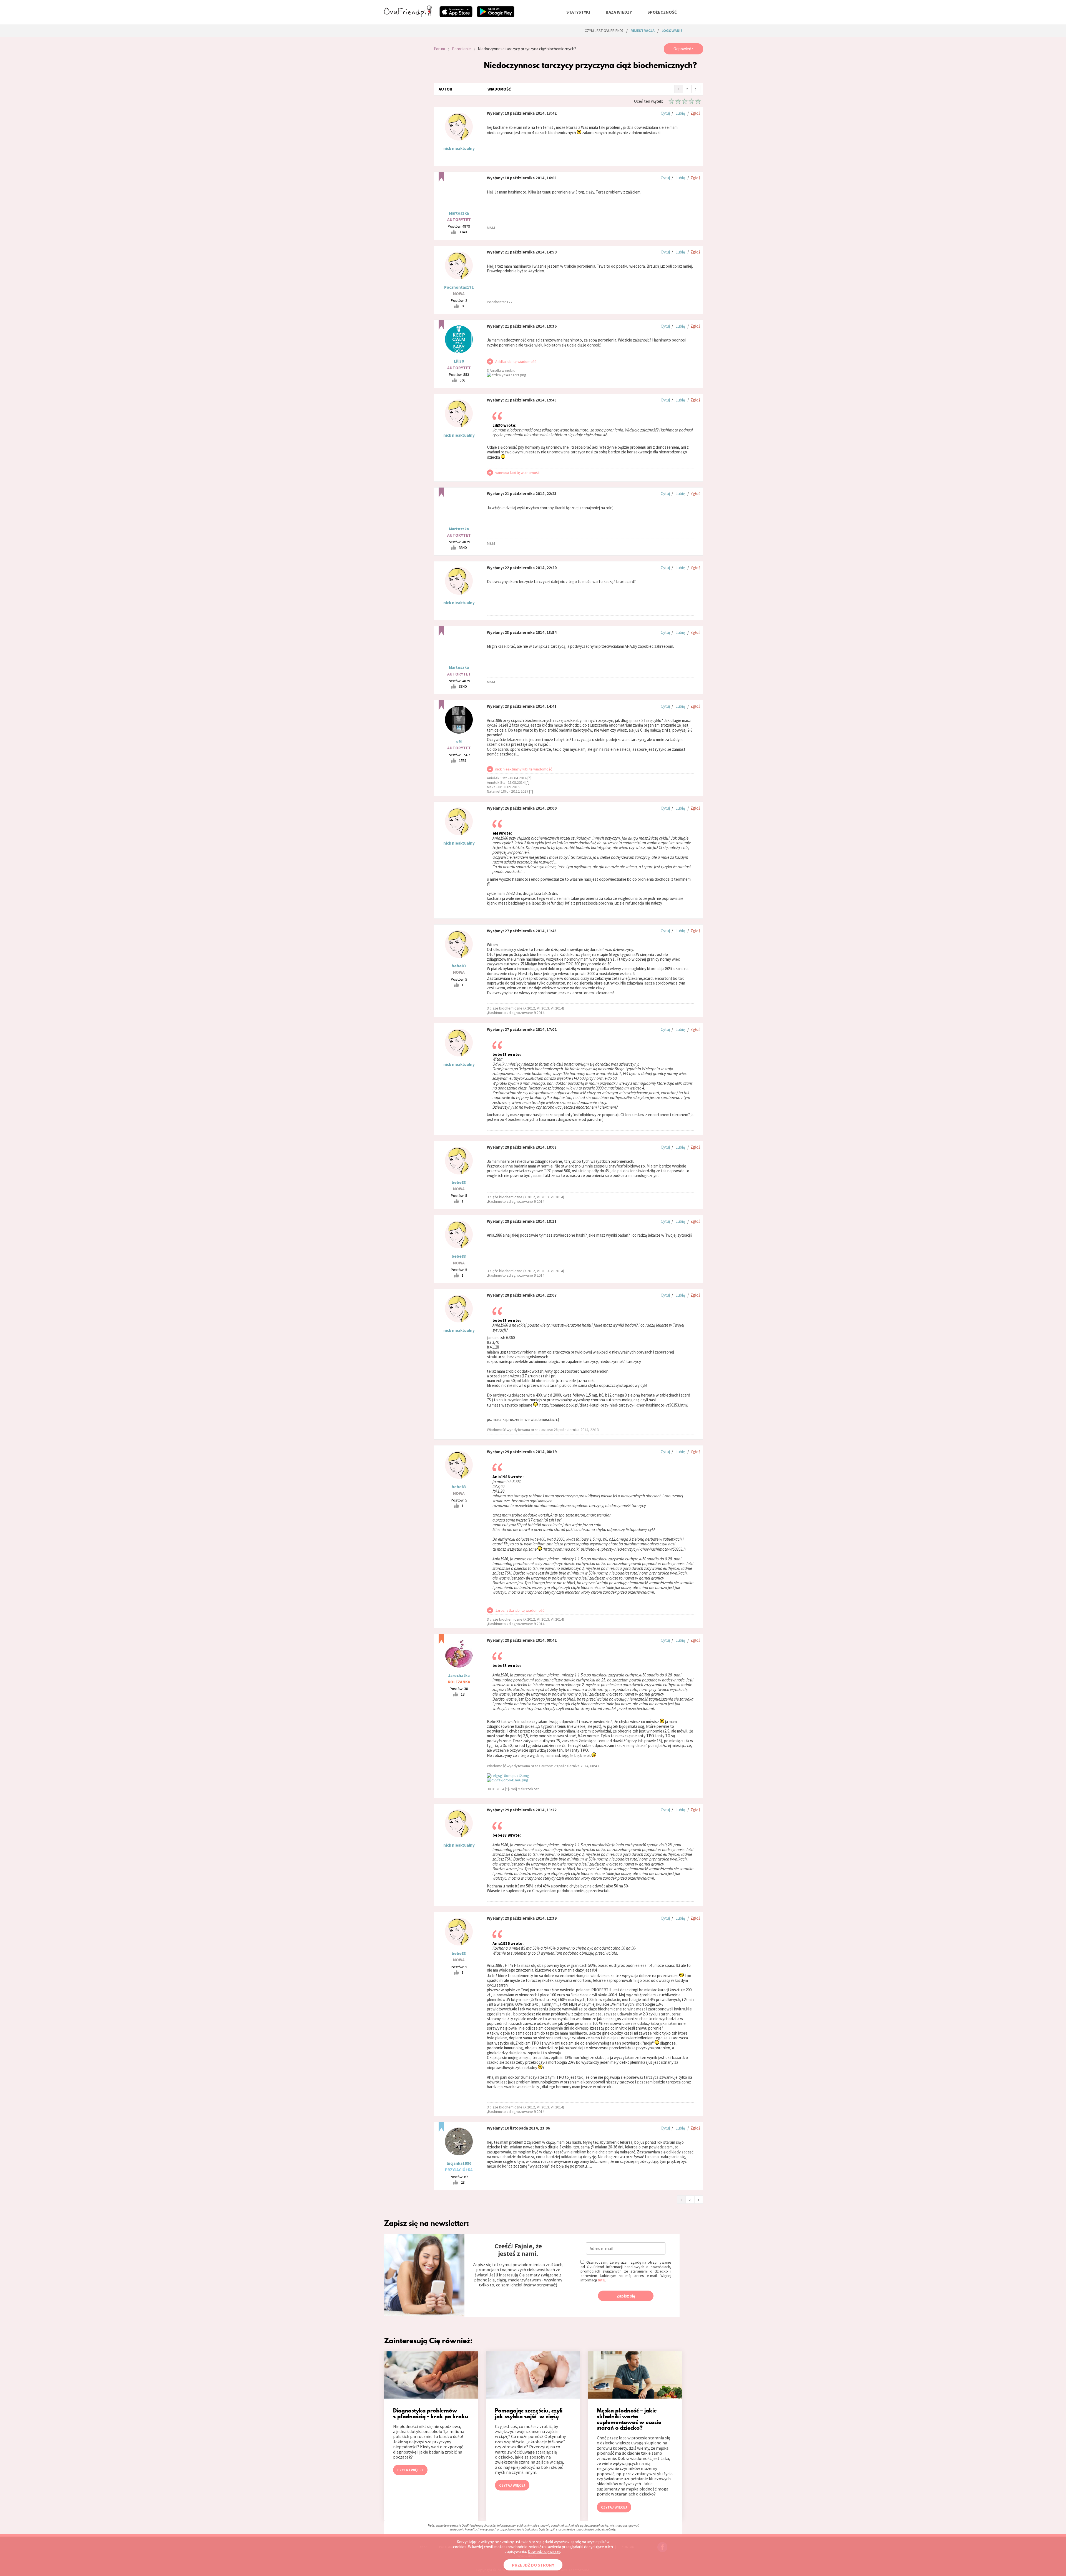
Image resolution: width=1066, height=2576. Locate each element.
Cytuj (665, 113)
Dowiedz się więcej (544, 2551)
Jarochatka (459, 1675)
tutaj (601, 2280)
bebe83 (459, 966)
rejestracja (643, 31)
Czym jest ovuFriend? (604, 31)
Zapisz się (626, 2296)
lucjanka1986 (459, 2163)
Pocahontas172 (459, 287)
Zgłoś (695, 113)
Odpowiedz (683, 49)
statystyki (578, 12)
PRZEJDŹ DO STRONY (533, 2565)
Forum (439, 49)
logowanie (672, 31)
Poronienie (461, 49)
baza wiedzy (619, 12)
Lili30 (459, 361)
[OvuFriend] (408, 15)
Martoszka (459, 213)
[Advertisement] (405, 118)
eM (459, 741)
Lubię (680, 113)
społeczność (662, 12)
